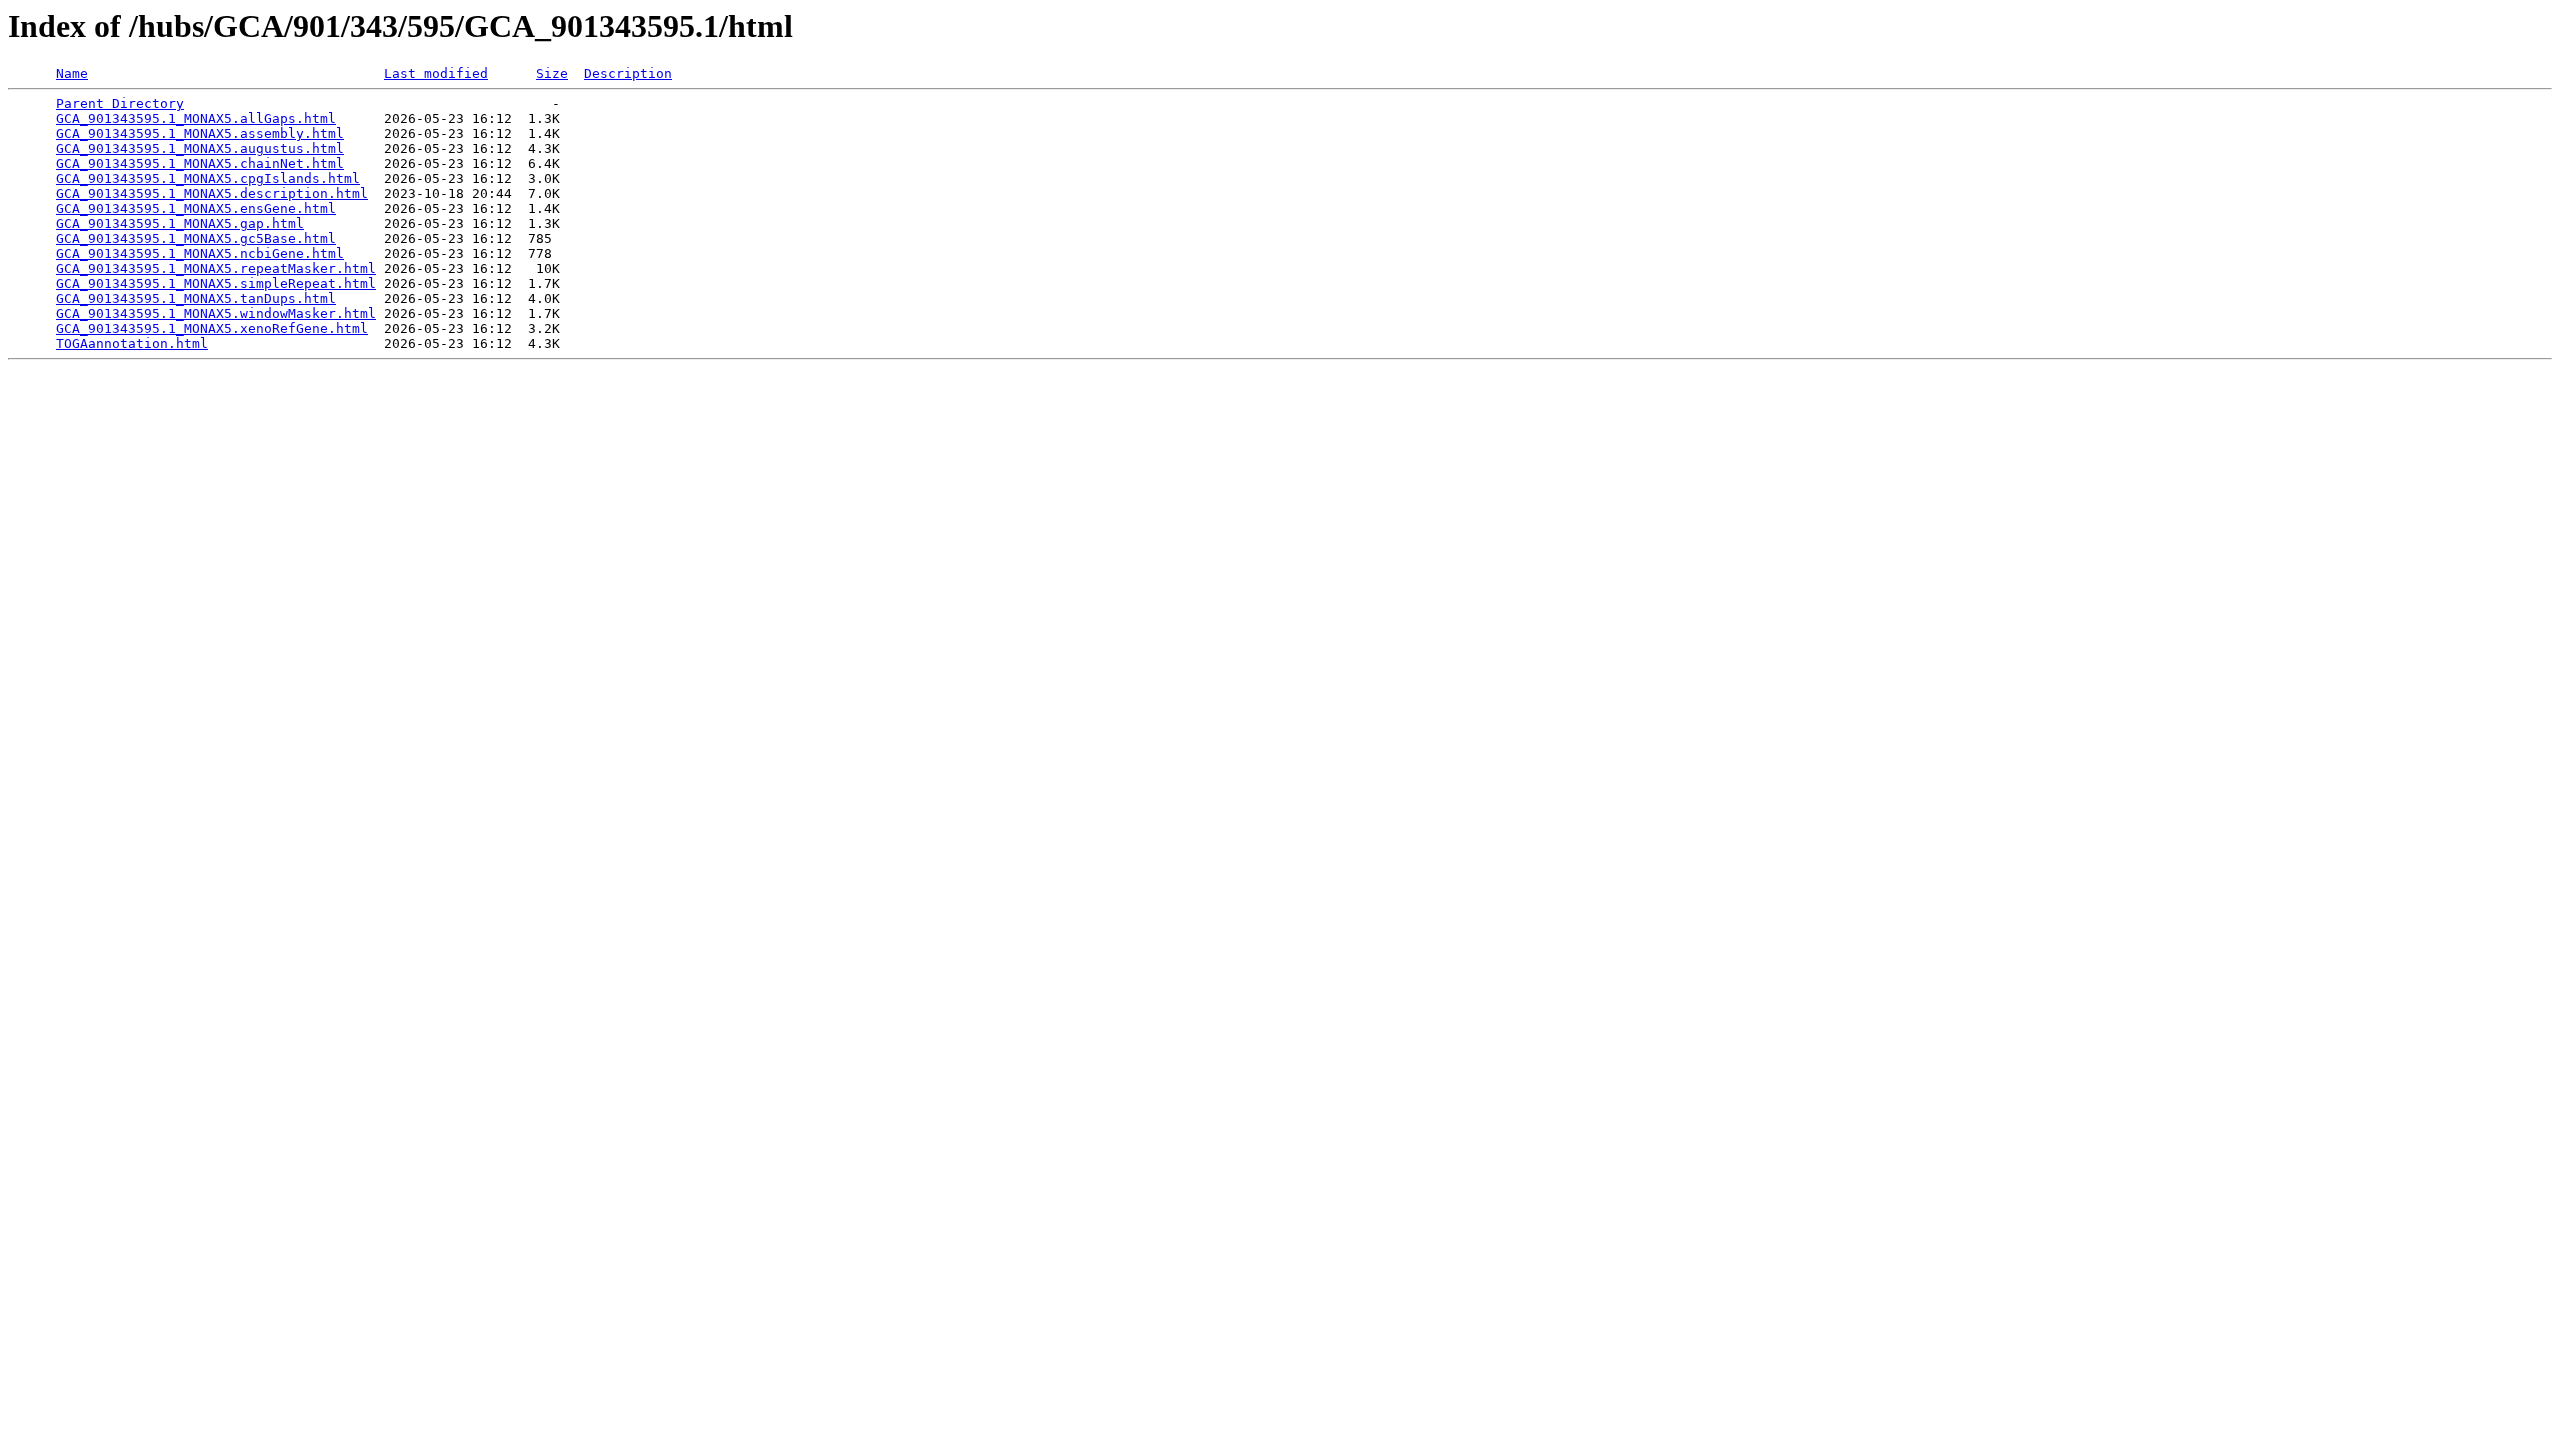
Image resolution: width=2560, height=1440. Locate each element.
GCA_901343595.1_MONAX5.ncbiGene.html (200, 253)
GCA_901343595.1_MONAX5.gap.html (180, 223)
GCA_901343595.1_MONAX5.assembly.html (200, 133)
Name (72, 73)
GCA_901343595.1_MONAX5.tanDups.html (196, 298)
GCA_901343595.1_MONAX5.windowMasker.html (216, 313)
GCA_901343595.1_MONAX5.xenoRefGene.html (212, 328)
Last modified (436, 73)
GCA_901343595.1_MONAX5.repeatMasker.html (216, 268)
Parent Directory (120, 103)
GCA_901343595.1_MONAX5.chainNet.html (200, 163)
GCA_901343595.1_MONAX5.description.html (212, 193)
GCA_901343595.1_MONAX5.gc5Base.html (196, 238)
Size (552, 73)
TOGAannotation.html (132, 343)
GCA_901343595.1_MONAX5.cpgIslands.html (208, 178)
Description (628, 73)
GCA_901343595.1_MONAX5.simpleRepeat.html (216, 283)
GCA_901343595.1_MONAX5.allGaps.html (196, 118)
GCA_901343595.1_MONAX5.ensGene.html (196, 208)
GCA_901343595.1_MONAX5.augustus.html (200, 148)
